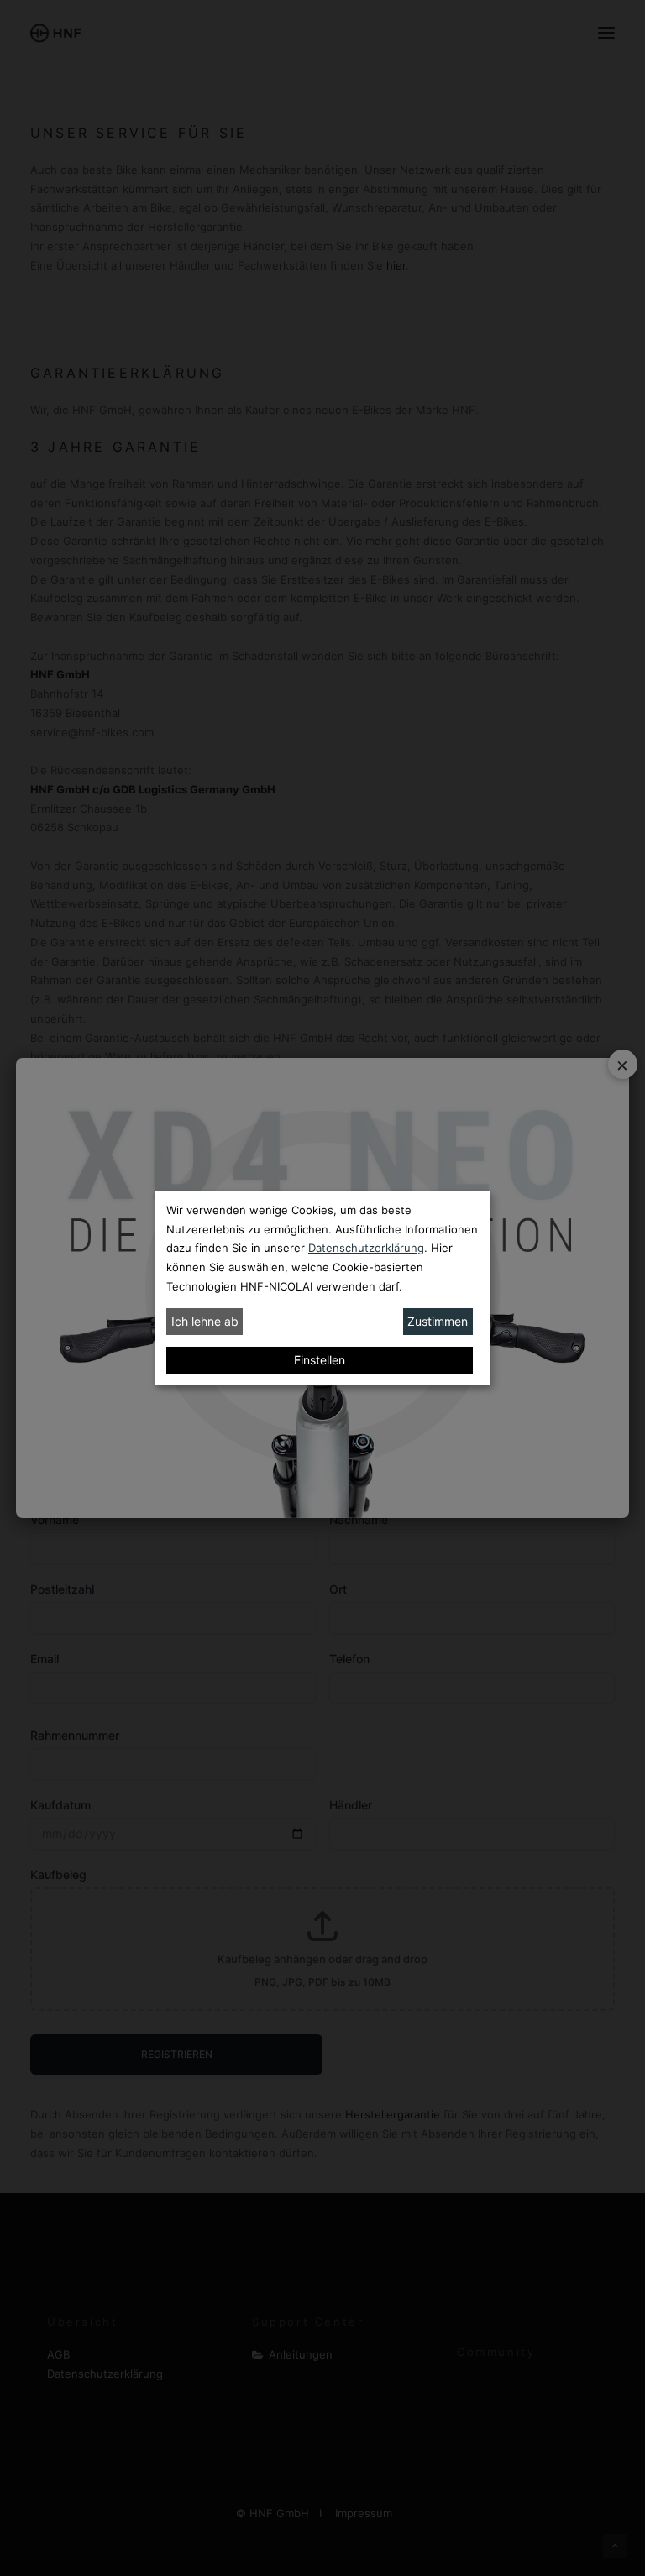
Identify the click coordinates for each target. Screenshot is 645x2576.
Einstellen (320, 1360)
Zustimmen (438, 1321)
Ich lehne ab (205, 1321)
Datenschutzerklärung (366, 1248)
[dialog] (322, 1288)
